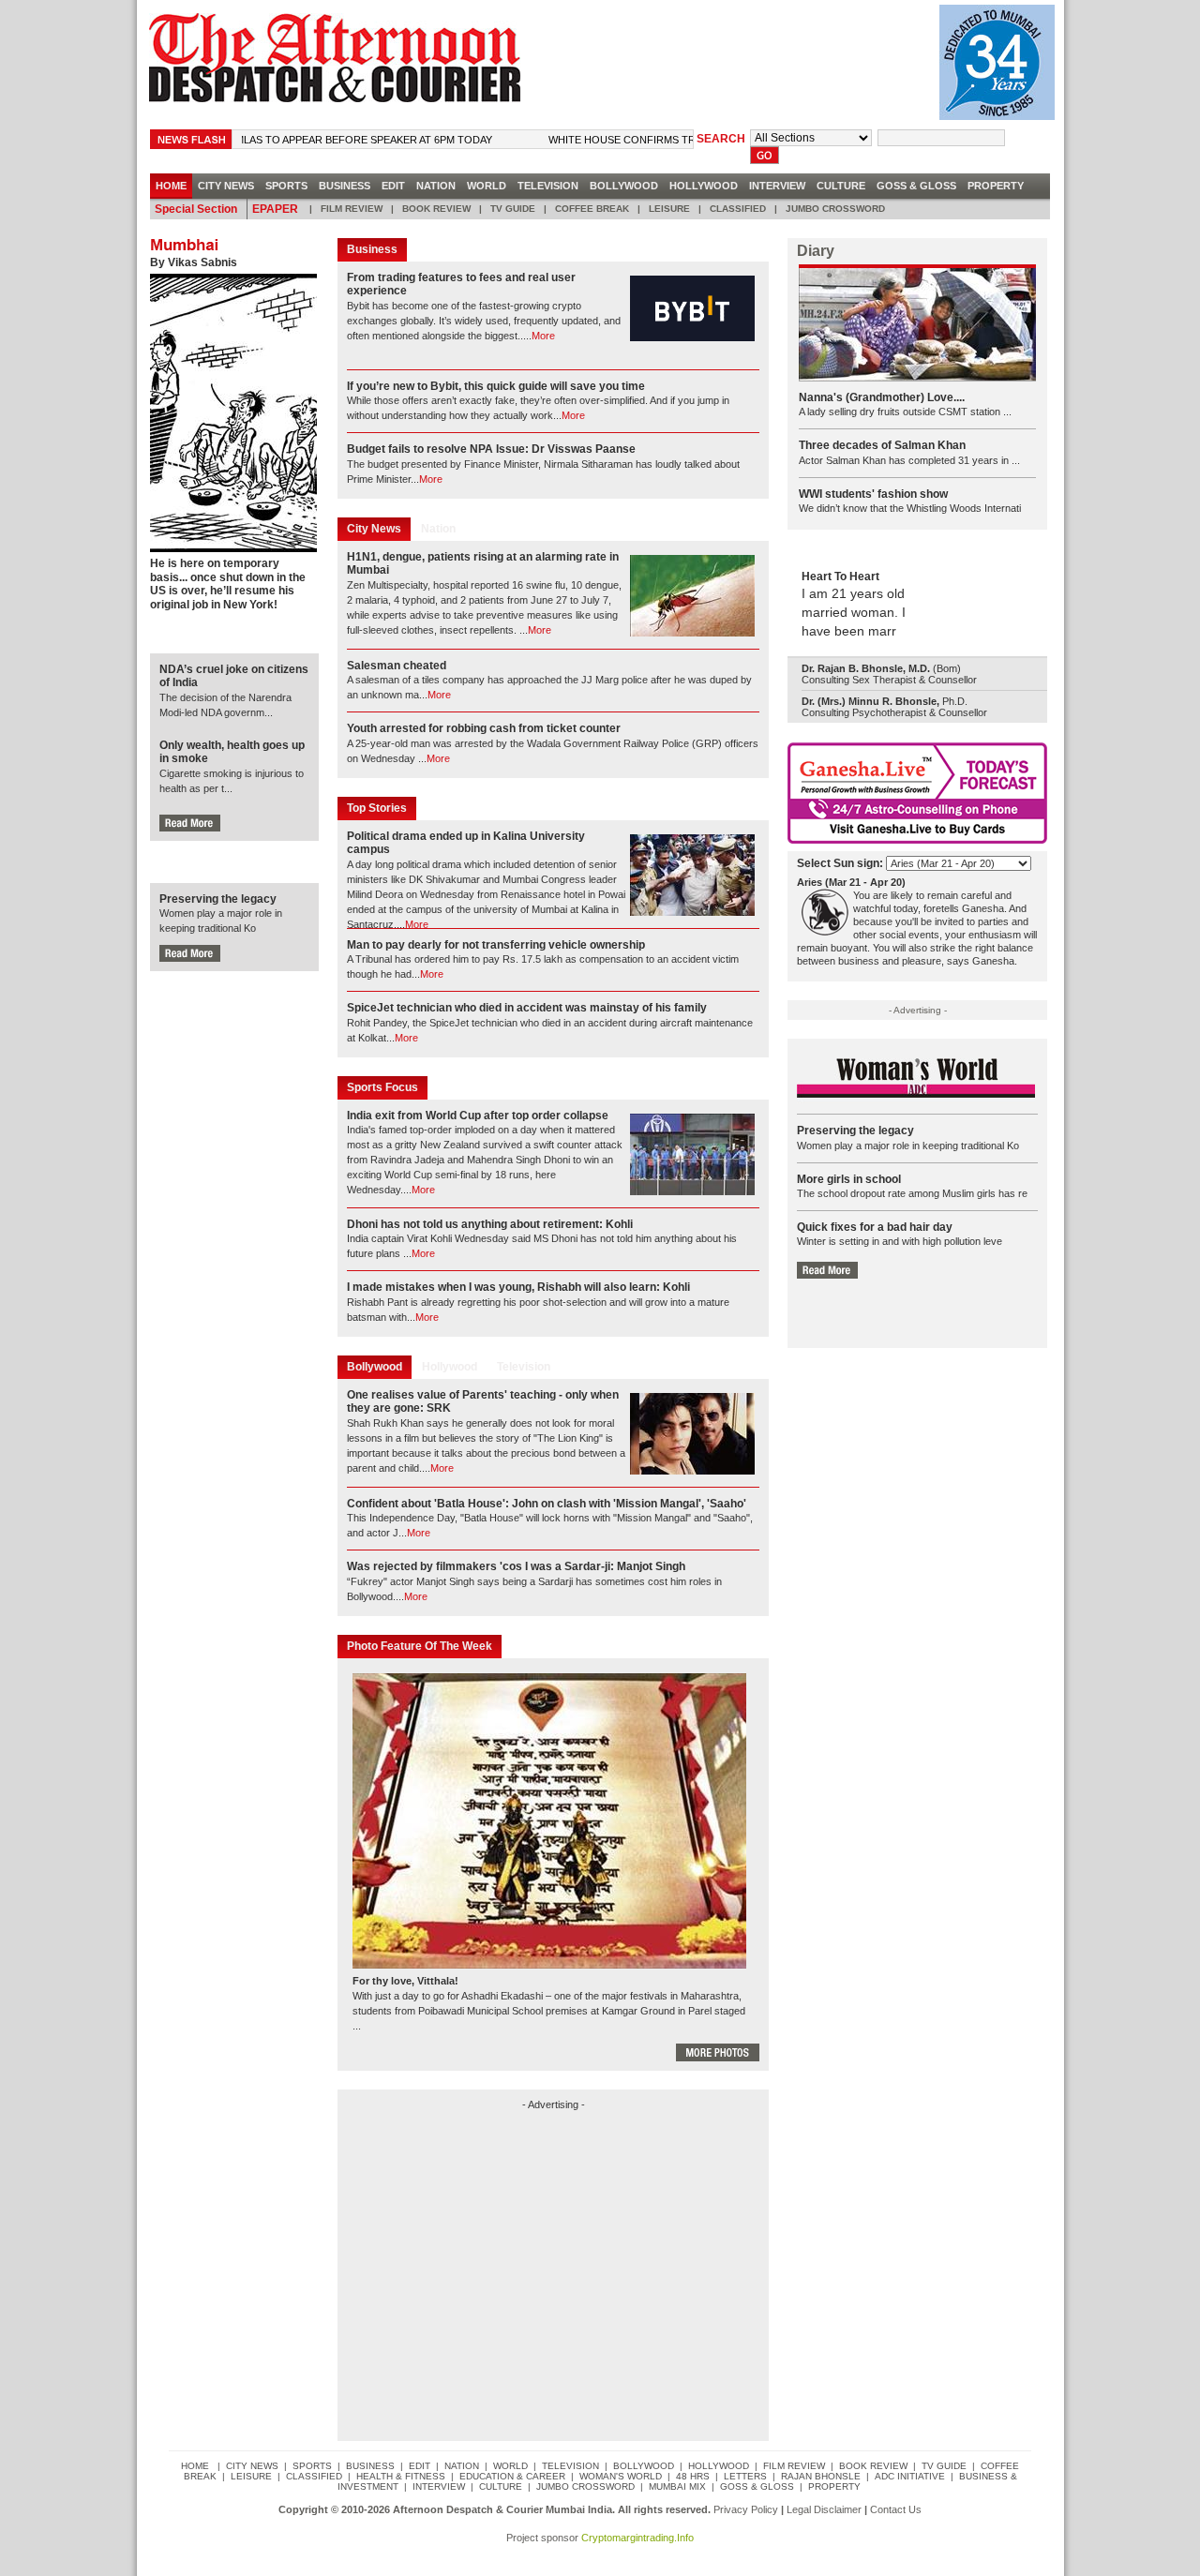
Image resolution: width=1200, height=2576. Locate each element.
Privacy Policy (746, 2509)
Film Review (352, 209)
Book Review (436, 209)
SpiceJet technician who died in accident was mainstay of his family (527, 1008)
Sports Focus (382, 1087)
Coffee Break (592, 209)
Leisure (669, 209)
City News (374, 529)
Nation (436, 186)
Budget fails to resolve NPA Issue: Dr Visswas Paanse (491, 449)
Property (996, 186)
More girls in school (849, 1179)
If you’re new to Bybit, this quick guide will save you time (496, 386)
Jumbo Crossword (835, 209)
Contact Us (896, 2509)
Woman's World (621, 2476)
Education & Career (512, 2476)
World (487, 186)
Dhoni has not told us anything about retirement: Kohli (490, 1224)
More (543, 336)
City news (226, 186)
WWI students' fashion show (873, 494)
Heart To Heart (840, 577)
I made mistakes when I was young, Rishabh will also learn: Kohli (518, 1287)
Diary (816, 251)
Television (548, 186)
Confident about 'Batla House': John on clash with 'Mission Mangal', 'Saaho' (547, 1504)
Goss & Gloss (916, 186)
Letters (745, 2476)
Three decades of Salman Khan (882, 445)
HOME (171, 186)
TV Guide (513, 209)
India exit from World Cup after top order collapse (478, 1116)
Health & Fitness (401, 2476)
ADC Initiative (910, 2476)
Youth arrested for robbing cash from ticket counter (484, 728)
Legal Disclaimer (824, 2509)
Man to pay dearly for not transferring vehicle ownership (496, 945)
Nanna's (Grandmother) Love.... (882, 397)
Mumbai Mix (677, 2486)
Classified (738, 209)
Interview (777, 186)
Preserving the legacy (218, 899)
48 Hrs (693, 2476)
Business (345, 186)
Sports (286, 186)
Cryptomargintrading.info (637, 2538)
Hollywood (704, 186)
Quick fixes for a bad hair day (875, 1227)
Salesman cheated (397, 666)
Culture (841, 186)
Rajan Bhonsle (821, 2476)
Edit (393, 186)
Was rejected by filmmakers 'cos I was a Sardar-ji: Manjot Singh (516, 1566)
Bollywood (624, 186)
